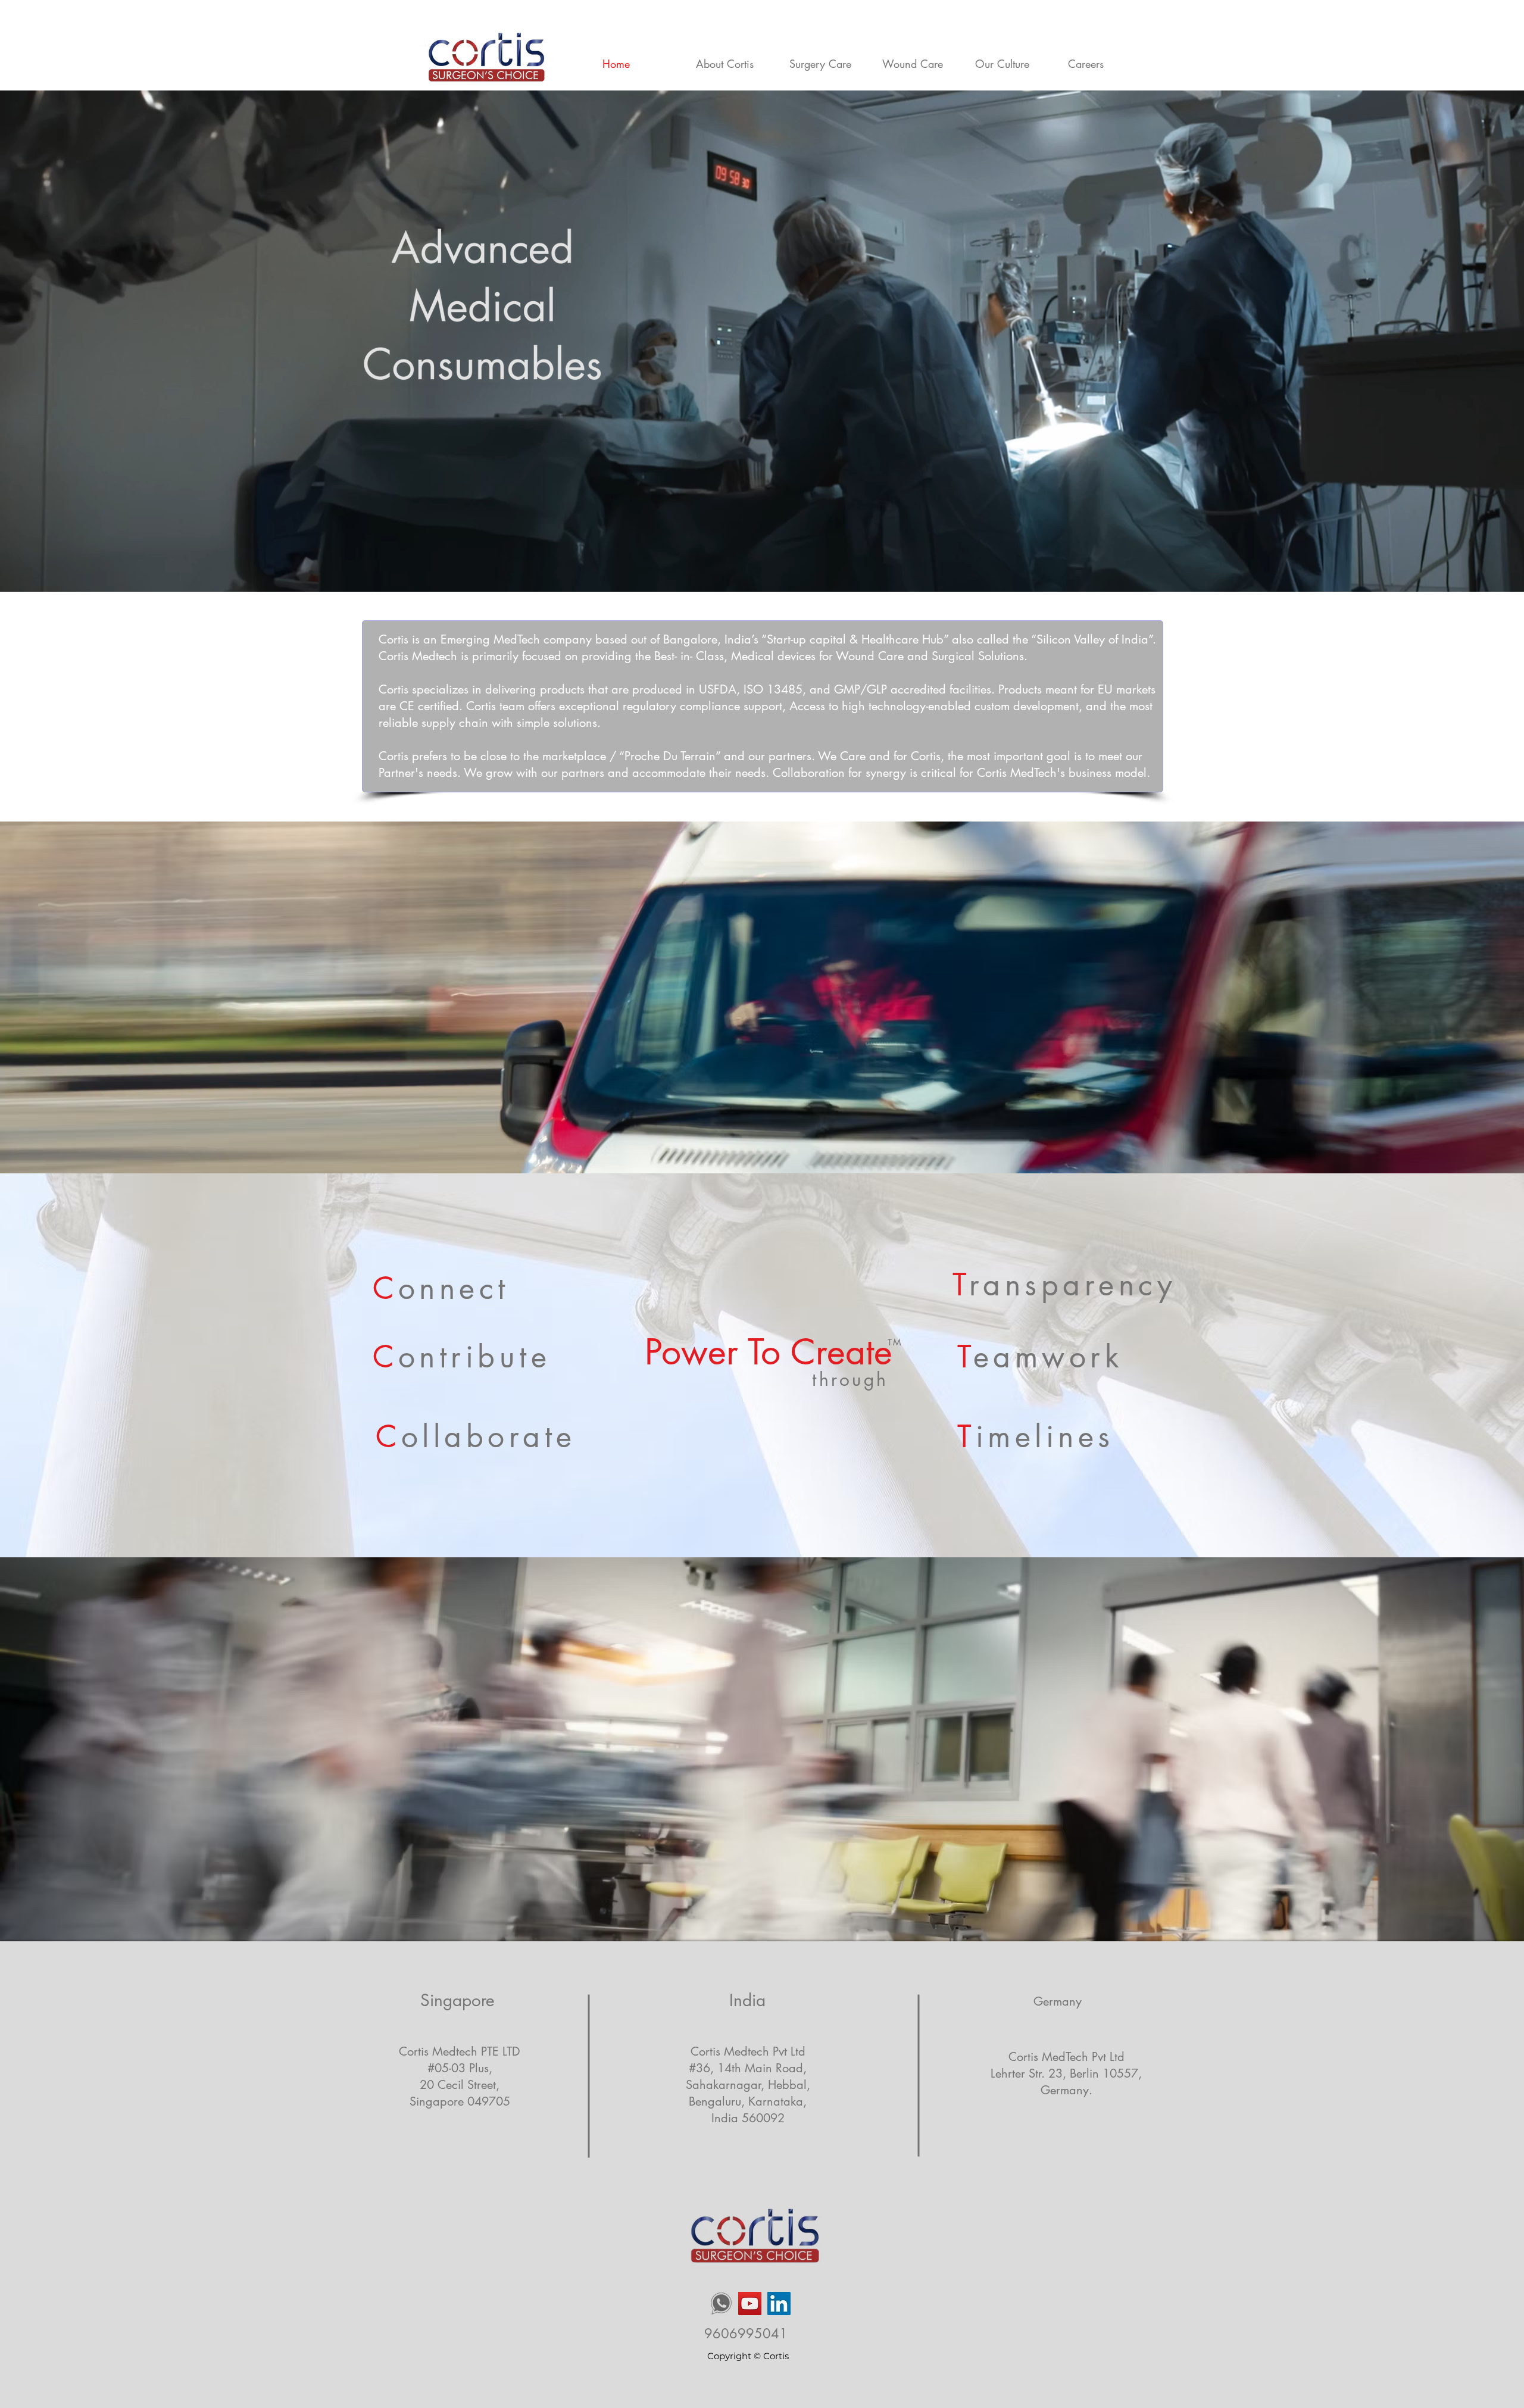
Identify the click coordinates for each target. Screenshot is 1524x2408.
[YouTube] (750, 2304)
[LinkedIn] (779, 2304)
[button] (827, 64)
